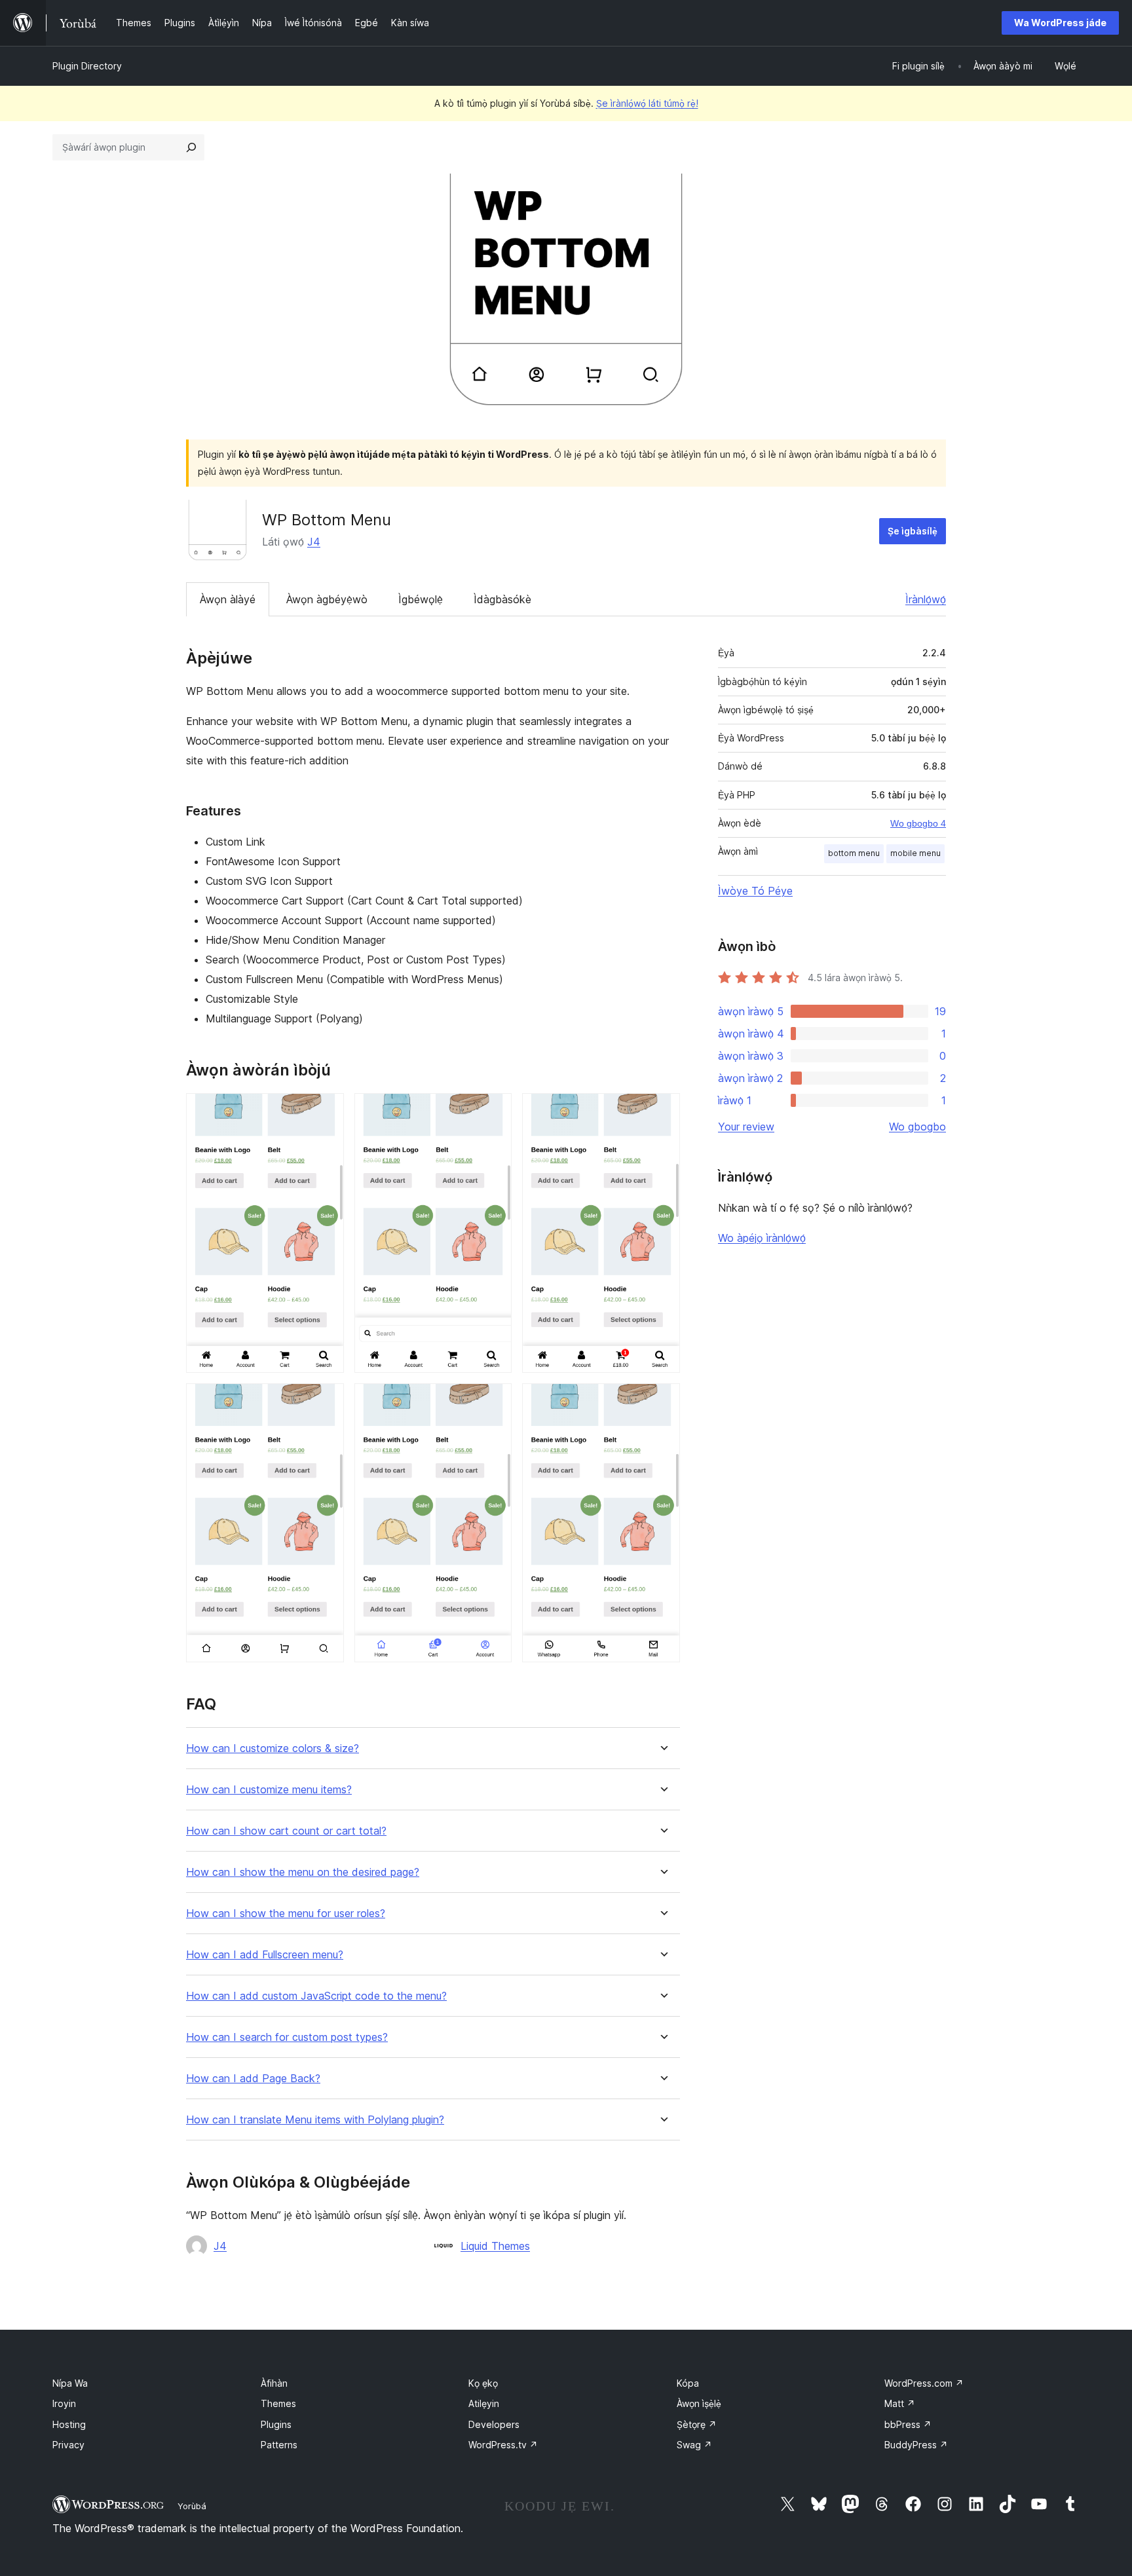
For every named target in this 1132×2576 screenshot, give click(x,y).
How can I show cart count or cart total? (286, 1831)
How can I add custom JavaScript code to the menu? (316, 1996)
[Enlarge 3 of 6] (662, 1111)
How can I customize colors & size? (273, 1748)
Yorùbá (192, 2506)
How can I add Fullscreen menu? (265, 1955)
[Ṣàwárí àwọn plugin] (191, 147)
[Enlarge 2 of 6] (494, 1111)
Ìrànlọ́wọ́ (926, 599)
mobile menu (915, 853)
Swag (694, 2445)
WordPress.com (924, 2383)
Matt (900, 2403)
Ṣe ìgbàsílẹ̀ (913, 531)
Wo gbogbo (917, 1127)
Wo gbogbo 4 (918, 823)
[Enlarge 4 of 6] (326, 1401)
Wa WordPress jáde (1060, 23)
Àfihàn (274, 2383)
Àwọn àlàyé (228, 599)
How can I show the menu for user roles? (286, 1913)
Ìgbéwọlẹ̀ (421, 599)
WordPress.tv (503, 2445)
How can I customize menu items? (269, 1790)
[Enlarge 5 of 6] (494, 1401)
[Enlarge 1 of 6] (326, 1111)
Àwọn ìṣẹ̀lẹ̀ (699, 2403)
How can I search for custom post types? (287, 2037)
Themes (278, 2403)
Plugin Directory (87, 66)
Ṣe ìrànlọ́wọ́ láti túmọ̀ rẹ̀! (647, 103)
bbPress (908, 2424)
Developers (494, 2424)
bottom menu (854, 853)
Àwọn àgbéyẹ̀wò (327, 599)
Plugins (276, 2424)
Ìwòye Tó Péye (755, 891)
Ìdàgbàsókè (502, 599)
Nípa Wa (70, 2383)
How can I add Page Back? (253, 2079)
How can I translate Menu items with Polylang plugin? (315, 2120)
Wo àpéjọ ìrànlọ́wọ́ (762, 1238)
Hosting (69, 2424)
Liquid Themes (495, 2246)
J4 (314, 542)
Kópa (688, 2383)
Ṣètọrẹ (697, 2424)
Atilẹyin (484, 2403)
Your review (746, 1127)
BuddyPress (916, 2445)
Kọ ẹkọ (483, 2383)
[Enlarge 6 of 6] (662, 1401)
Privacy (68, 2445)
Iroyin (64, 2403)
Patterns (279, 2445)
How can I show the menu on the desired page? (303, 1872)
